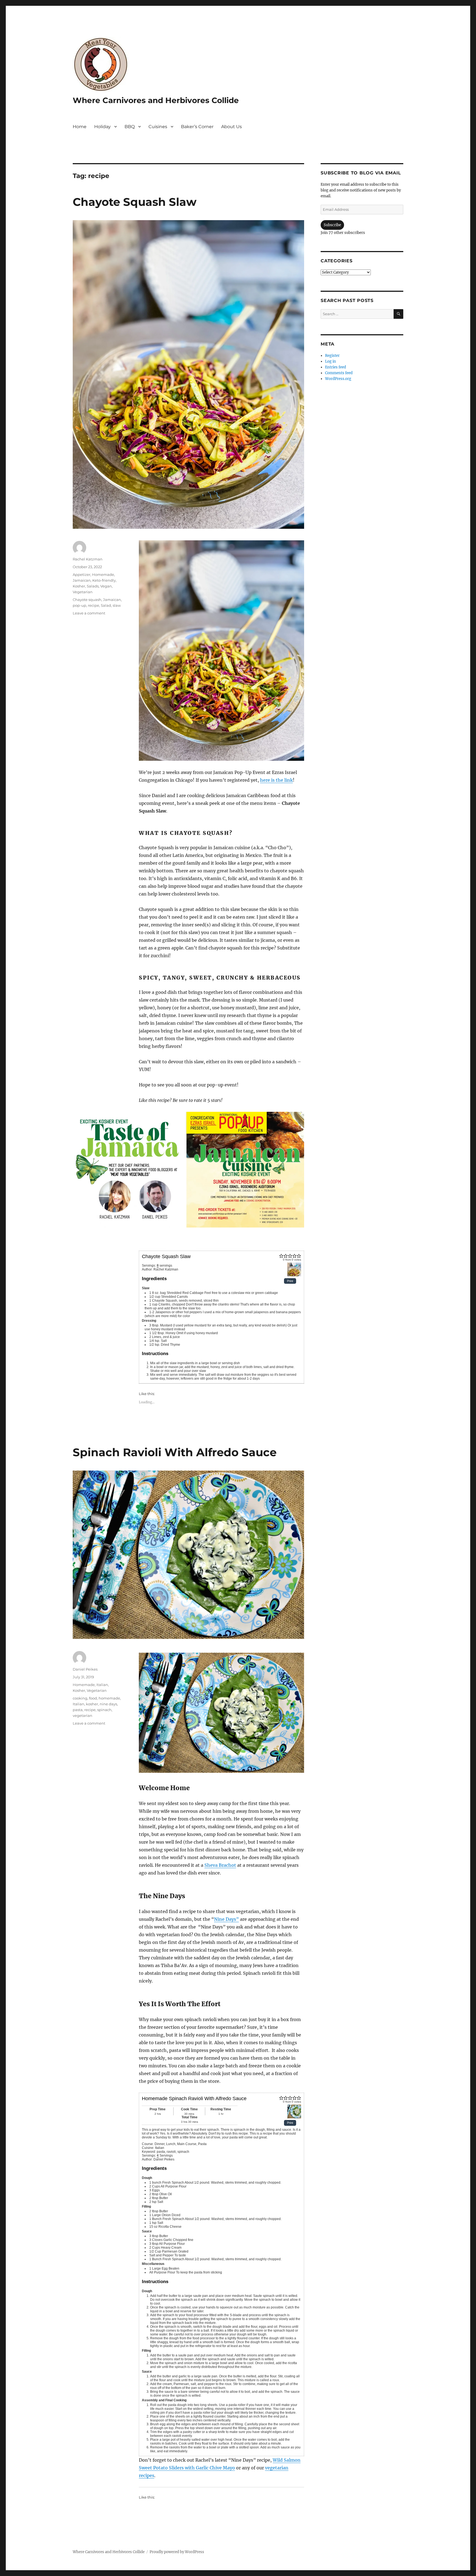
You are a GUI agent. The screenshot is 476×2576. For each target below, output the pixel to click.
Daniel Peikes (85, 1669)
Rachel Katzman (88, 559)
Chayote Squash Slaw (135, 202)
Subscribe (332, 225)
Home (80, 127)
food (93, 1698)
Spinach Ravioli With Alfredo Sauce (175, 1452)
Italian (102, 1685)
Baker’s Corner (197, 127)
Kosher (79, 586)
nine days (108, 1704)
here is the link (276, 780)
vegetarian (83, 1715)
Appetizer (82, 574)
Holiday (102, 127)
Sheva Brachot (220, 1865)
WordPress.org (338, 379)
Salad (106, 605)
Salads (93, 586)
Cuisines (158, 127)
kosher (92, 1704)
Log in (331, 361)
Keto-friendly (104, 580)
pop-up (79, 605)
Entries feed (336, 367)
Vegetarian (83, 592)
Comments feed (339, 373)
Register (332, 356)
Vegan (106, 586)
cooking (80, 1698)
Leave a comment (89, 613)
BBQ (130, 127)
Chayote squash (87, 600)
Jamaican (82, 580)
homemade (109, 1698)
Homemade (103, 574)
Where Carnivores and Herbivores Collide (156, 100)
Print (290, 1281)
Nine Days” (226, 1919)
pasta (78, 1710)
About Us (232, 127)
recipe (94, 605)
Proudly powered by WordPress (177, 2552)
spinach (104, 1710)
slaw (117, 605)
